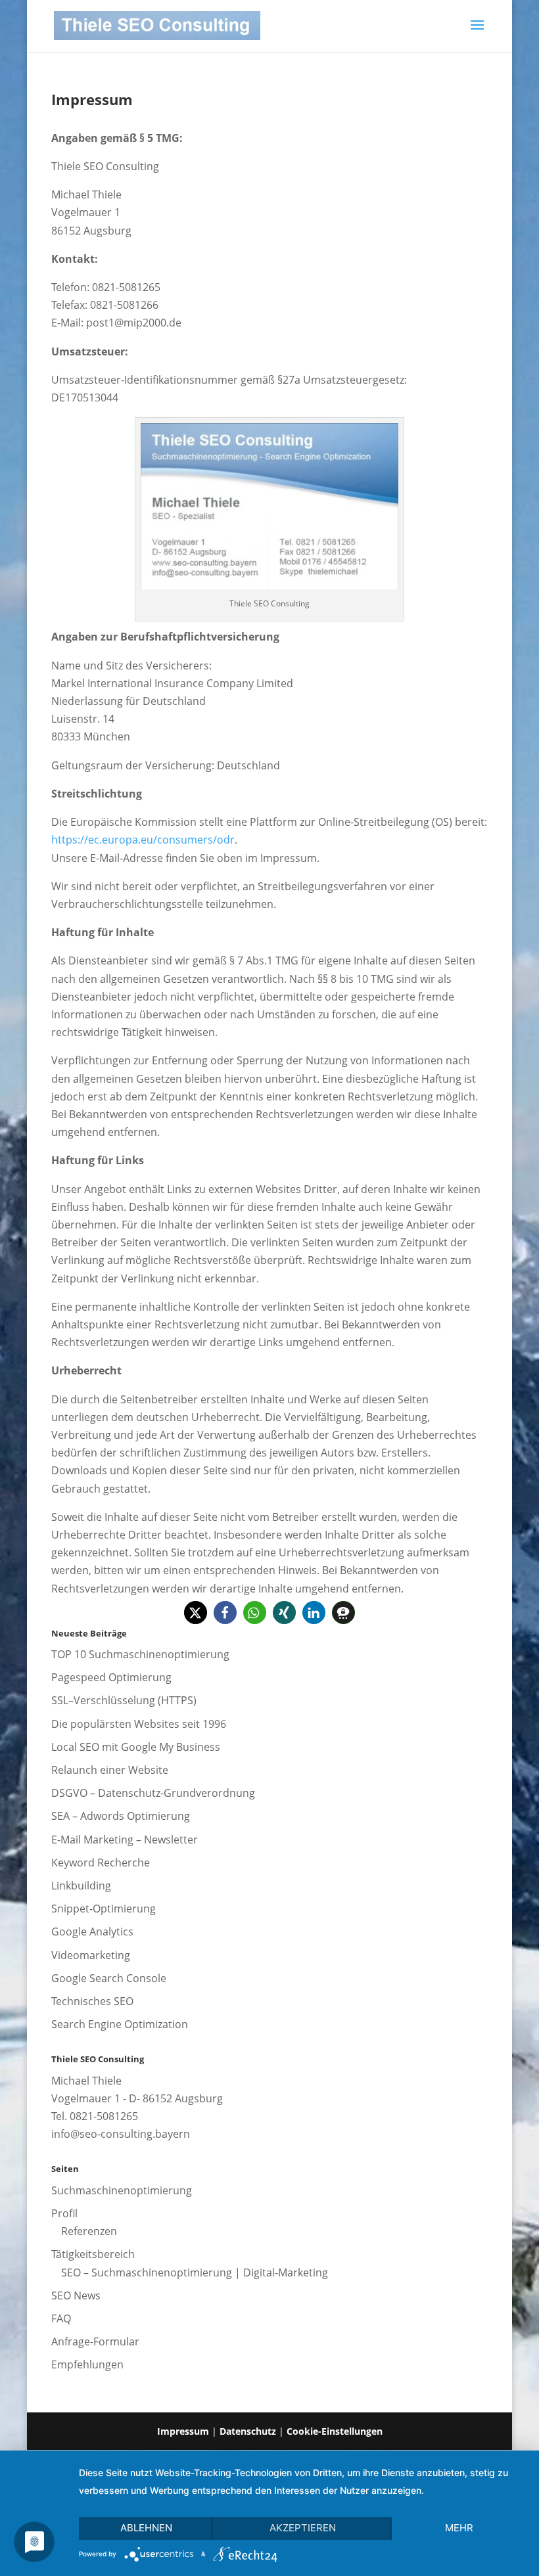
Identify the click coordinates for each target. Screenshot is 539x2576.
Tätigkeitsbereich (93, 2254)
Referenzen (89, 2231)
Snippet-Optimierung (104, 1909)
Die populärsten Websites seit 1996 (139, 1724)
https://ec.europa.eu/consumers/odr (143, 840)
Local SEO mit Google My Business (136, 1747)
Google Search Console (109, 1978)
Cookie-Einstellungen (335, 2431)
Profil (64, 2213)
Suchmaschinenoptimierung (122, 2190)
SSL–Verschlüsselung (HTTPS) (124, 1700)
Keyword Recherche (101, 1863)
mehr (459, 2528)
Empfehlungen (87, 2364)
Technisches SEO (92, 2001)
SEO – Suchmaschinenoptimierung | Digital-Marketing (195, 2272)
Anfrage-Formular (95, 2341)
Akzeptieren (303, 2528)
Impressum (183, 2431)
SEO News (76, 2295)
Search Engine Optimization (120, 2024)
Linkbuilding (81, 1886)
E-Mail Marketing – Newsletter (125, 1840)
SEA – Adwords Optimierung (121, 1816)
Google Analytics (92, 1932)
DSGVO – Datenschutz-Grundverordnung (153, 1793)
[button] (196, 1613)
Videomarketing (91, 1955)
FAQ (61, 2318)
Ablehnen (146, 2528)
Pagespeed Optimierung (111, 1677)
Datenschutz (248, 2431)
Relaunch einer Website (110, 1770)
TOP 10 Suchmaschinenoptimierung (140, 1654)
